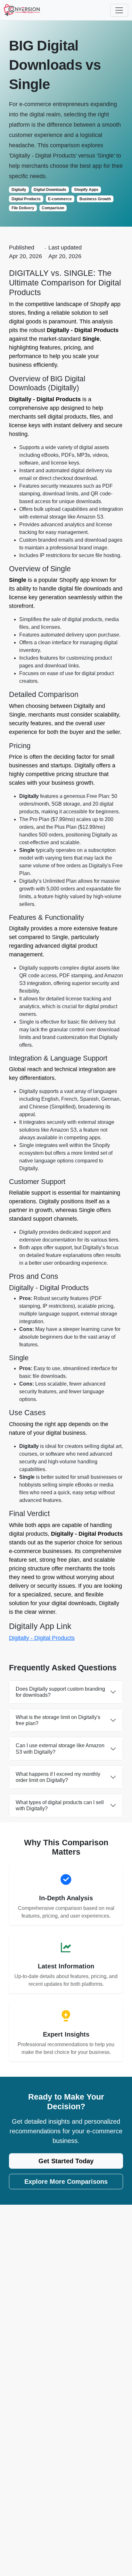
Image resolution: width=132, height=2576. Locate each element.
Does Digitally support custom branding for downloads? (60, 1692)
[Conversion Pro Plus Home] (22, 10)
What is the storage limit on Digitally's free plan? (58, 1720)
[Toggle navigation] (119, 10)
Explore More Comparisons (66, 2182)
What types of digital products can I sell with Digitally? (60, 1805)
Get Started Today (66, 2161)
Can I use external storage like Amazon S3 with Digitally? (60, 1749)
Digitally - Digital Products (42, 1638)
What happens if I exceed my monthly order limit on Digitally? (58, 1777)
